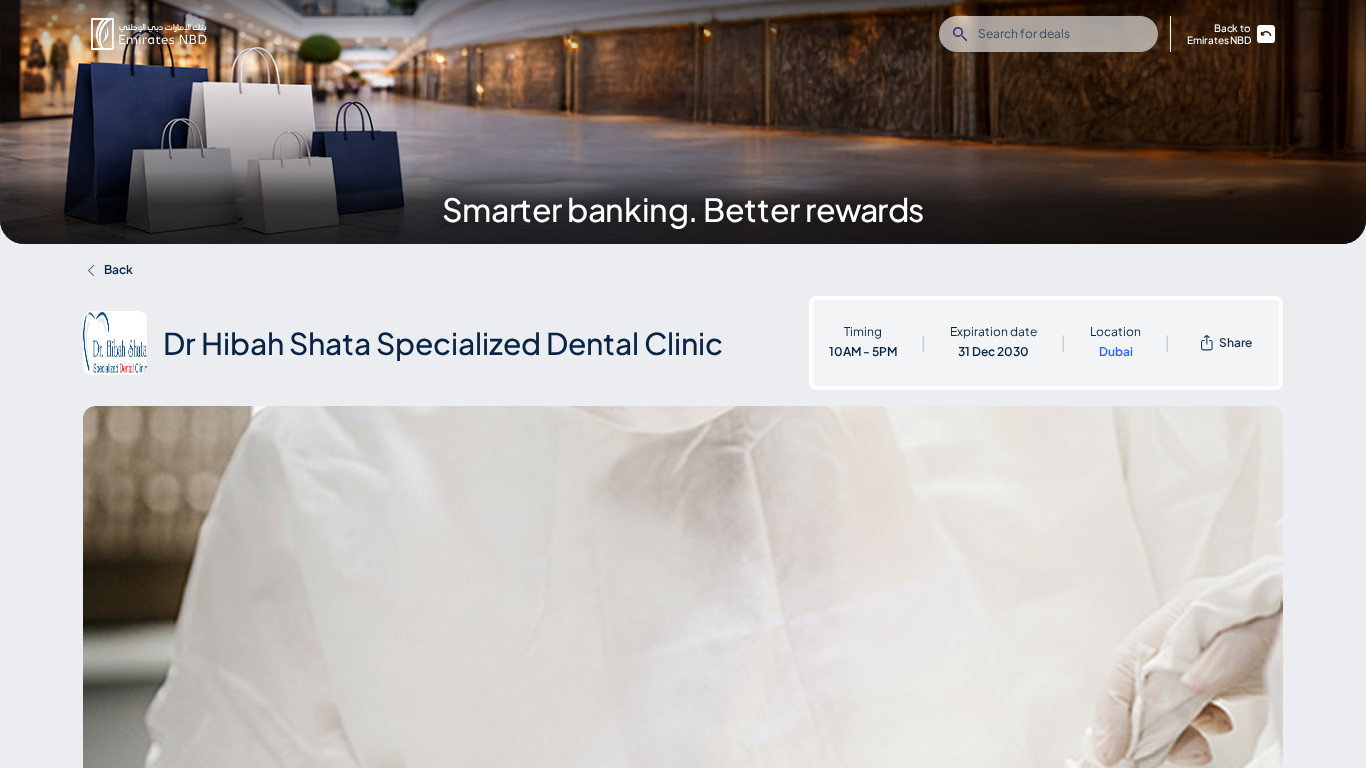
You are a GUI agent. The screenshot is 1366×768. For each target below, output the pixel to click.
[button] (149, 34)
